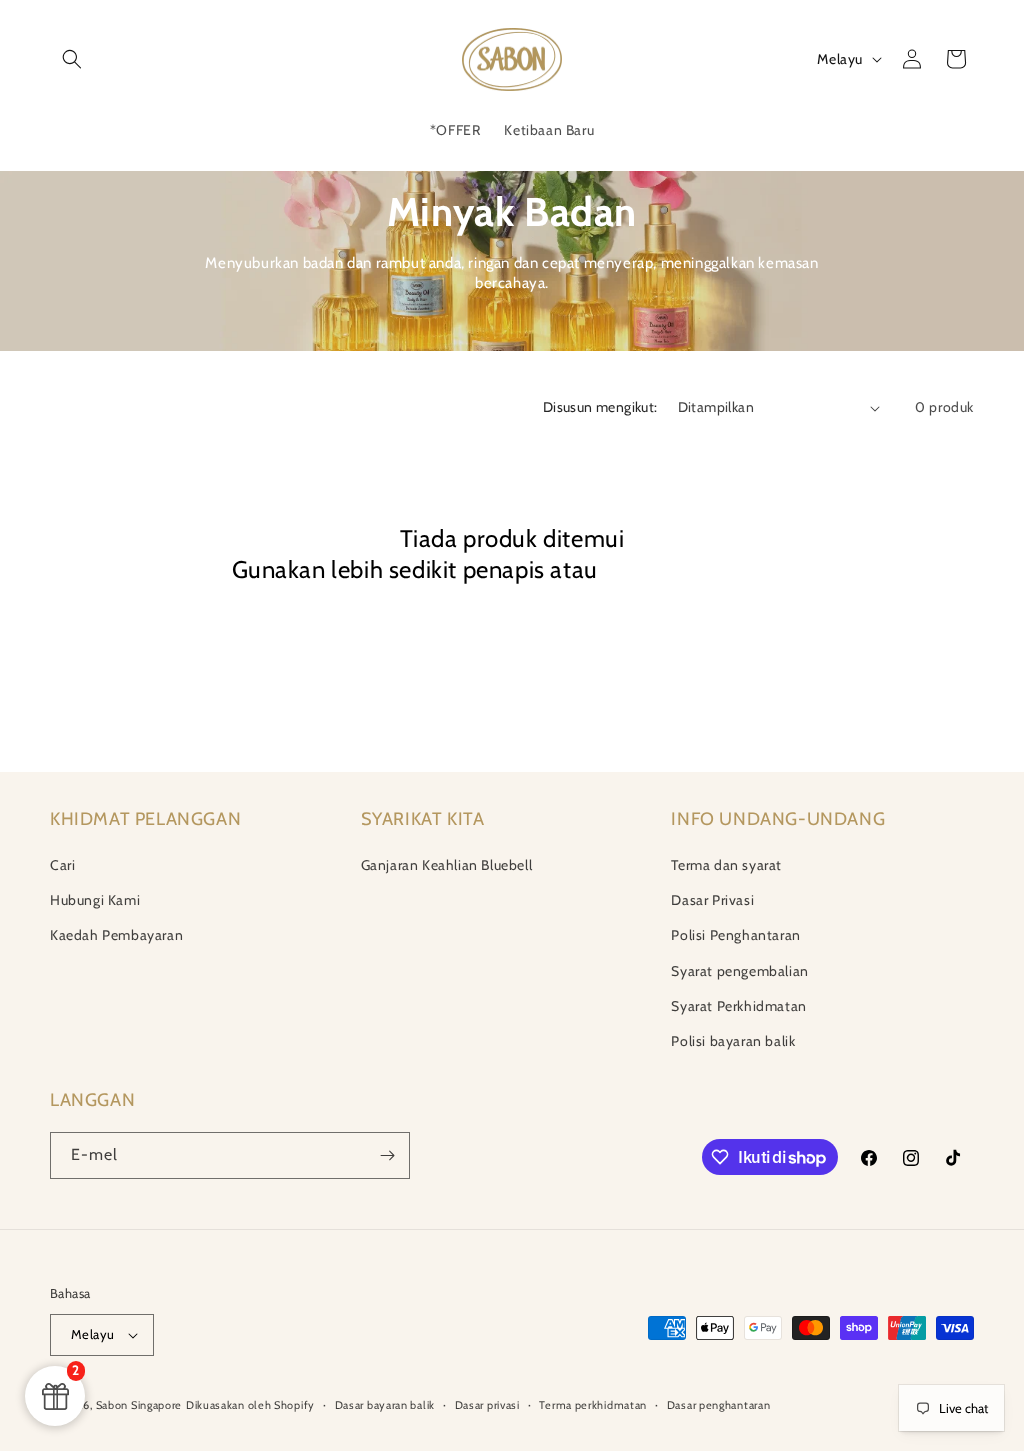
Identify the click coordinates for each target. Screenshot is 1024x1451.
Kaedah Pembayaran (116, 935)
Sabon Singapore (139, 1405)
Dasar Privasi (712, 900)
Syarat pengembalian (739, 971)
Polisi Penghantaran (735, 935)
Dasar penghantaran (719, 1405)
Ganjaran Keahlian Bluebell (447, 865)
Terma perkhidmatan (593, 1405)
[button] (72, 59)
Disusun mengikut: (600, 407)
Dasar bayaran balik (385, 1405)
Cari (62, 865)
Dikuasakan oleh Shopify (250, 1405)
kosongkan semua (698, 569)
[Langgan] (387, 1155)
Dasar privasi (487, 1405)
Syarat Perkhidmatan (738, 1006)
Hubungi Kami (95, 900)
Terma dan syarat (726, 865)
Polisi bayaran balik (733, 1041)
